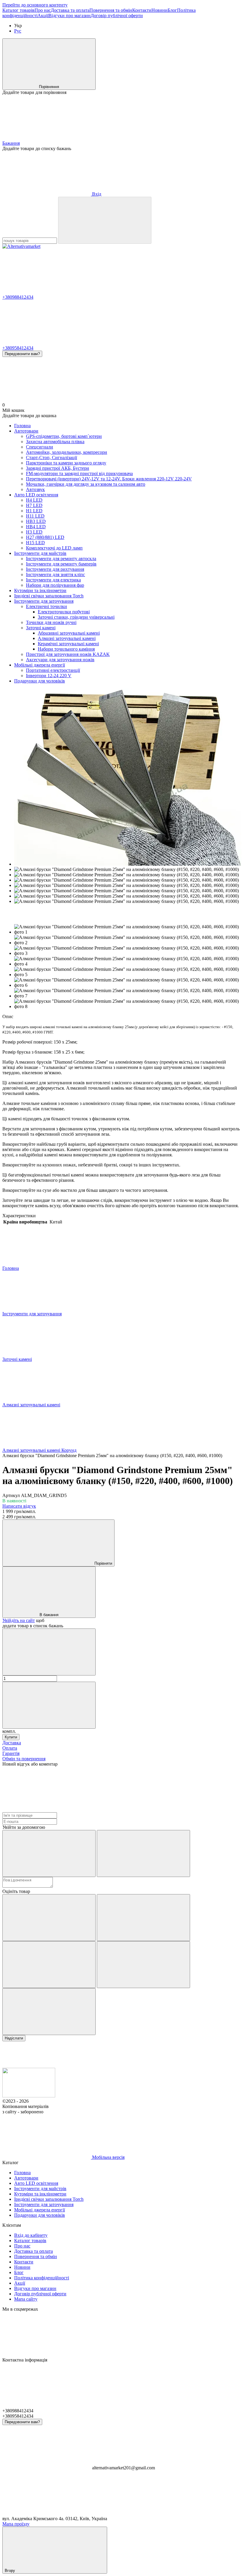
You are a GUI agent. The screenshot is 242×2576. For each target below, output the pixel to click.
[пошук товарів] (105, 220)
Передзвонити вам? (22, 354)
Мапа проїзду (16, 2524)
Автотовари (26, 431)
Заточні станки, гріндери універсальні (76, 617)
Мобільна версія (108, 2157)
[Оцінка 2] (143, 1918)
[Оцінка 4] (143, 1965)
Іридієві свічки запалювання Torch (49, 596)
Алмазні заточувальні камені (67, 638)
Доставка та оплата (70, 10)
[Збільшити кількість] (49, 1705)
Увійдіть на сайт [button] (19, 1620)
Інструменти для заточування (44, 601)
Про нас (43, 10)
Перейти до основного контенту (35, 5)
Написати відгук (19, 1506)
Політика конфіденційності (42, 2278)
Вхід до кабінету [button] (31, 2235)
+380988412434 (18, 297)
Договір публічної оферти (117, 16)
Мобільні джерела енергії (40, 665)
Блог (172, 10)
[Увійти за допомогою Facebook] (49, 1853)
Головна (22, 426)
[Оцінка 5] (49, 2012)
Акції (43, 16)
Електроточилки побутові (64, 612)
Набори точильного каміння (66, 649)
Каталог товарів (18, 10)
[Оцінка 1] (49, 1918)
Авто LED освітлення (36, 495)
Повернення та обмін (111, 10)
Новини (160, 10)
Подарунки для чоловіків (40, 681)
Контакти (142, 10)
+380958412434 (18, 348)
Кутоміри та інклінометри (40, 590)
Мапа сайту (26, 2299)
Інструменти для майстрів (40, 553)
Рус (18, 31)
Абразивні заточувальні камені (69, 633)
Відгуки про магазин (70, 16)
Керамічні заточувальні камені (68, 644)
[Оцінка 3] (49, 1965)
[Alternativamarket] (29, 2096)
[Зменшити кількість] (49, 1652)
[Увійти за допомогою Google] (143, 1853)
